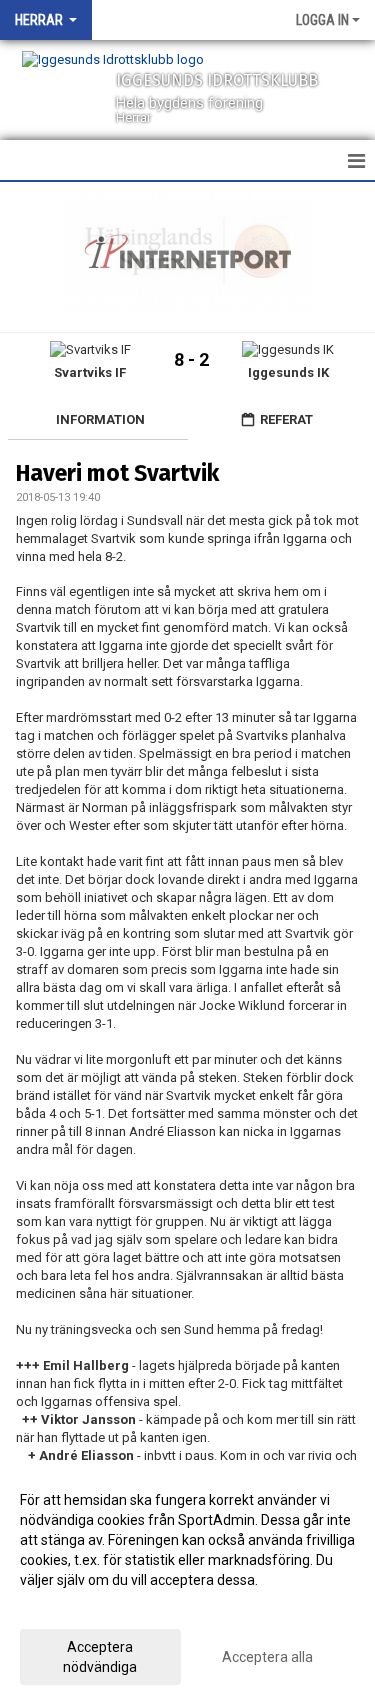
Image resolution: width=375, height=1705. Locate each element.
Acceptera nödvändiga (100, 1657)
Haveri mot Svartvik (117, 473)
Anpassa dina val (73, 1606)
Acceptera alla (267, 1657)
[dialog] (187, 1582)
